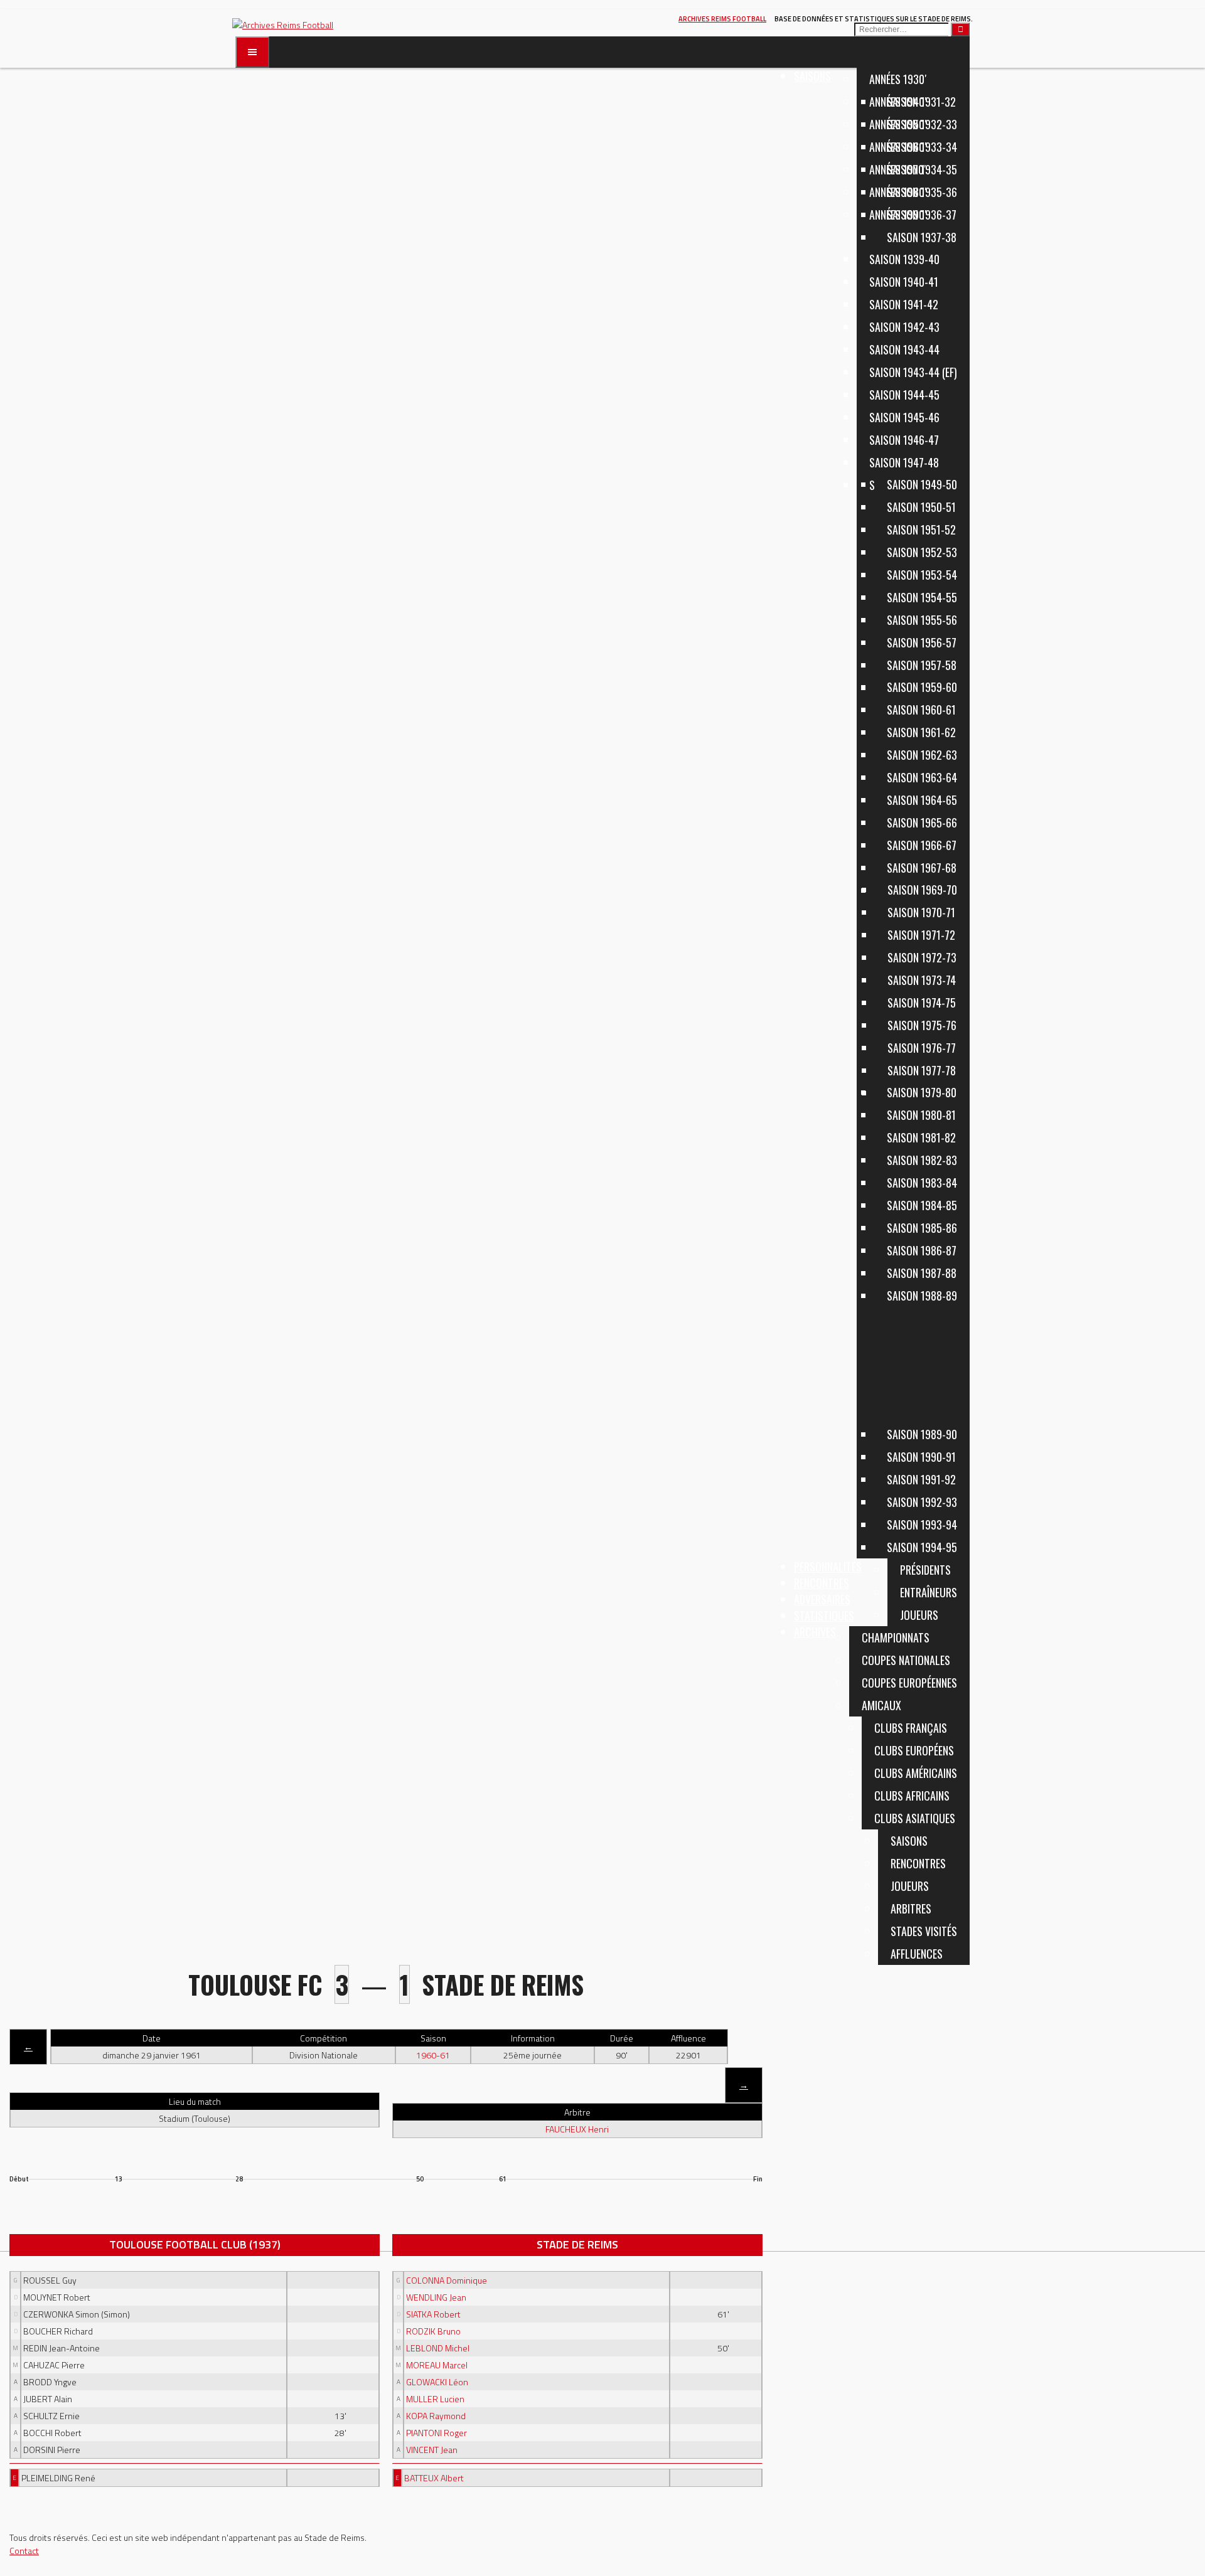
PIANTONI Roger (436, 2433)
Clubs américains (916, 1773)
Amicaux (881, 1705)
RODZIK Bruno (433, 2331)
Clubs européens (914, 1750)
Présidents (925, 1570)
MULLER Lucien (435, 2399)
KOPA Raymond (436, 2416)
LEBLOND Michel (438, 2348)
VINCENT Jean (432, 2450)
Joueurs (910, 1886)
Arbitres (911, 1908)
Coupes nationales (906, 1660)
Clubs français (911, 1728)
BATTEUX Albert (434, 2478)
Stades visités (924, 1931)
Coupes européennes (909, 1683)
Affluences (917, 1954)
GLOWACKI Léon (437, 2382)
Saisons (812, 76)
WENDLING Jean (436, 2297)
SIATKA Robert (433, 2314)
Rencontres (918, 1863)
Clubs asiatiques (915, 1818)
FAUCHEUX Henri (577, 2129)
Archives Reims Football (722, 19)
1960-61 (433, 2055)
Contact (24, 2551)
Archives (815, 1632)
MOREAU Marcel (437, 2365)
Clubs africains (912, 1796)
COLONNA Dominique (447, 2280)
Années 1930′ (898, 79)
